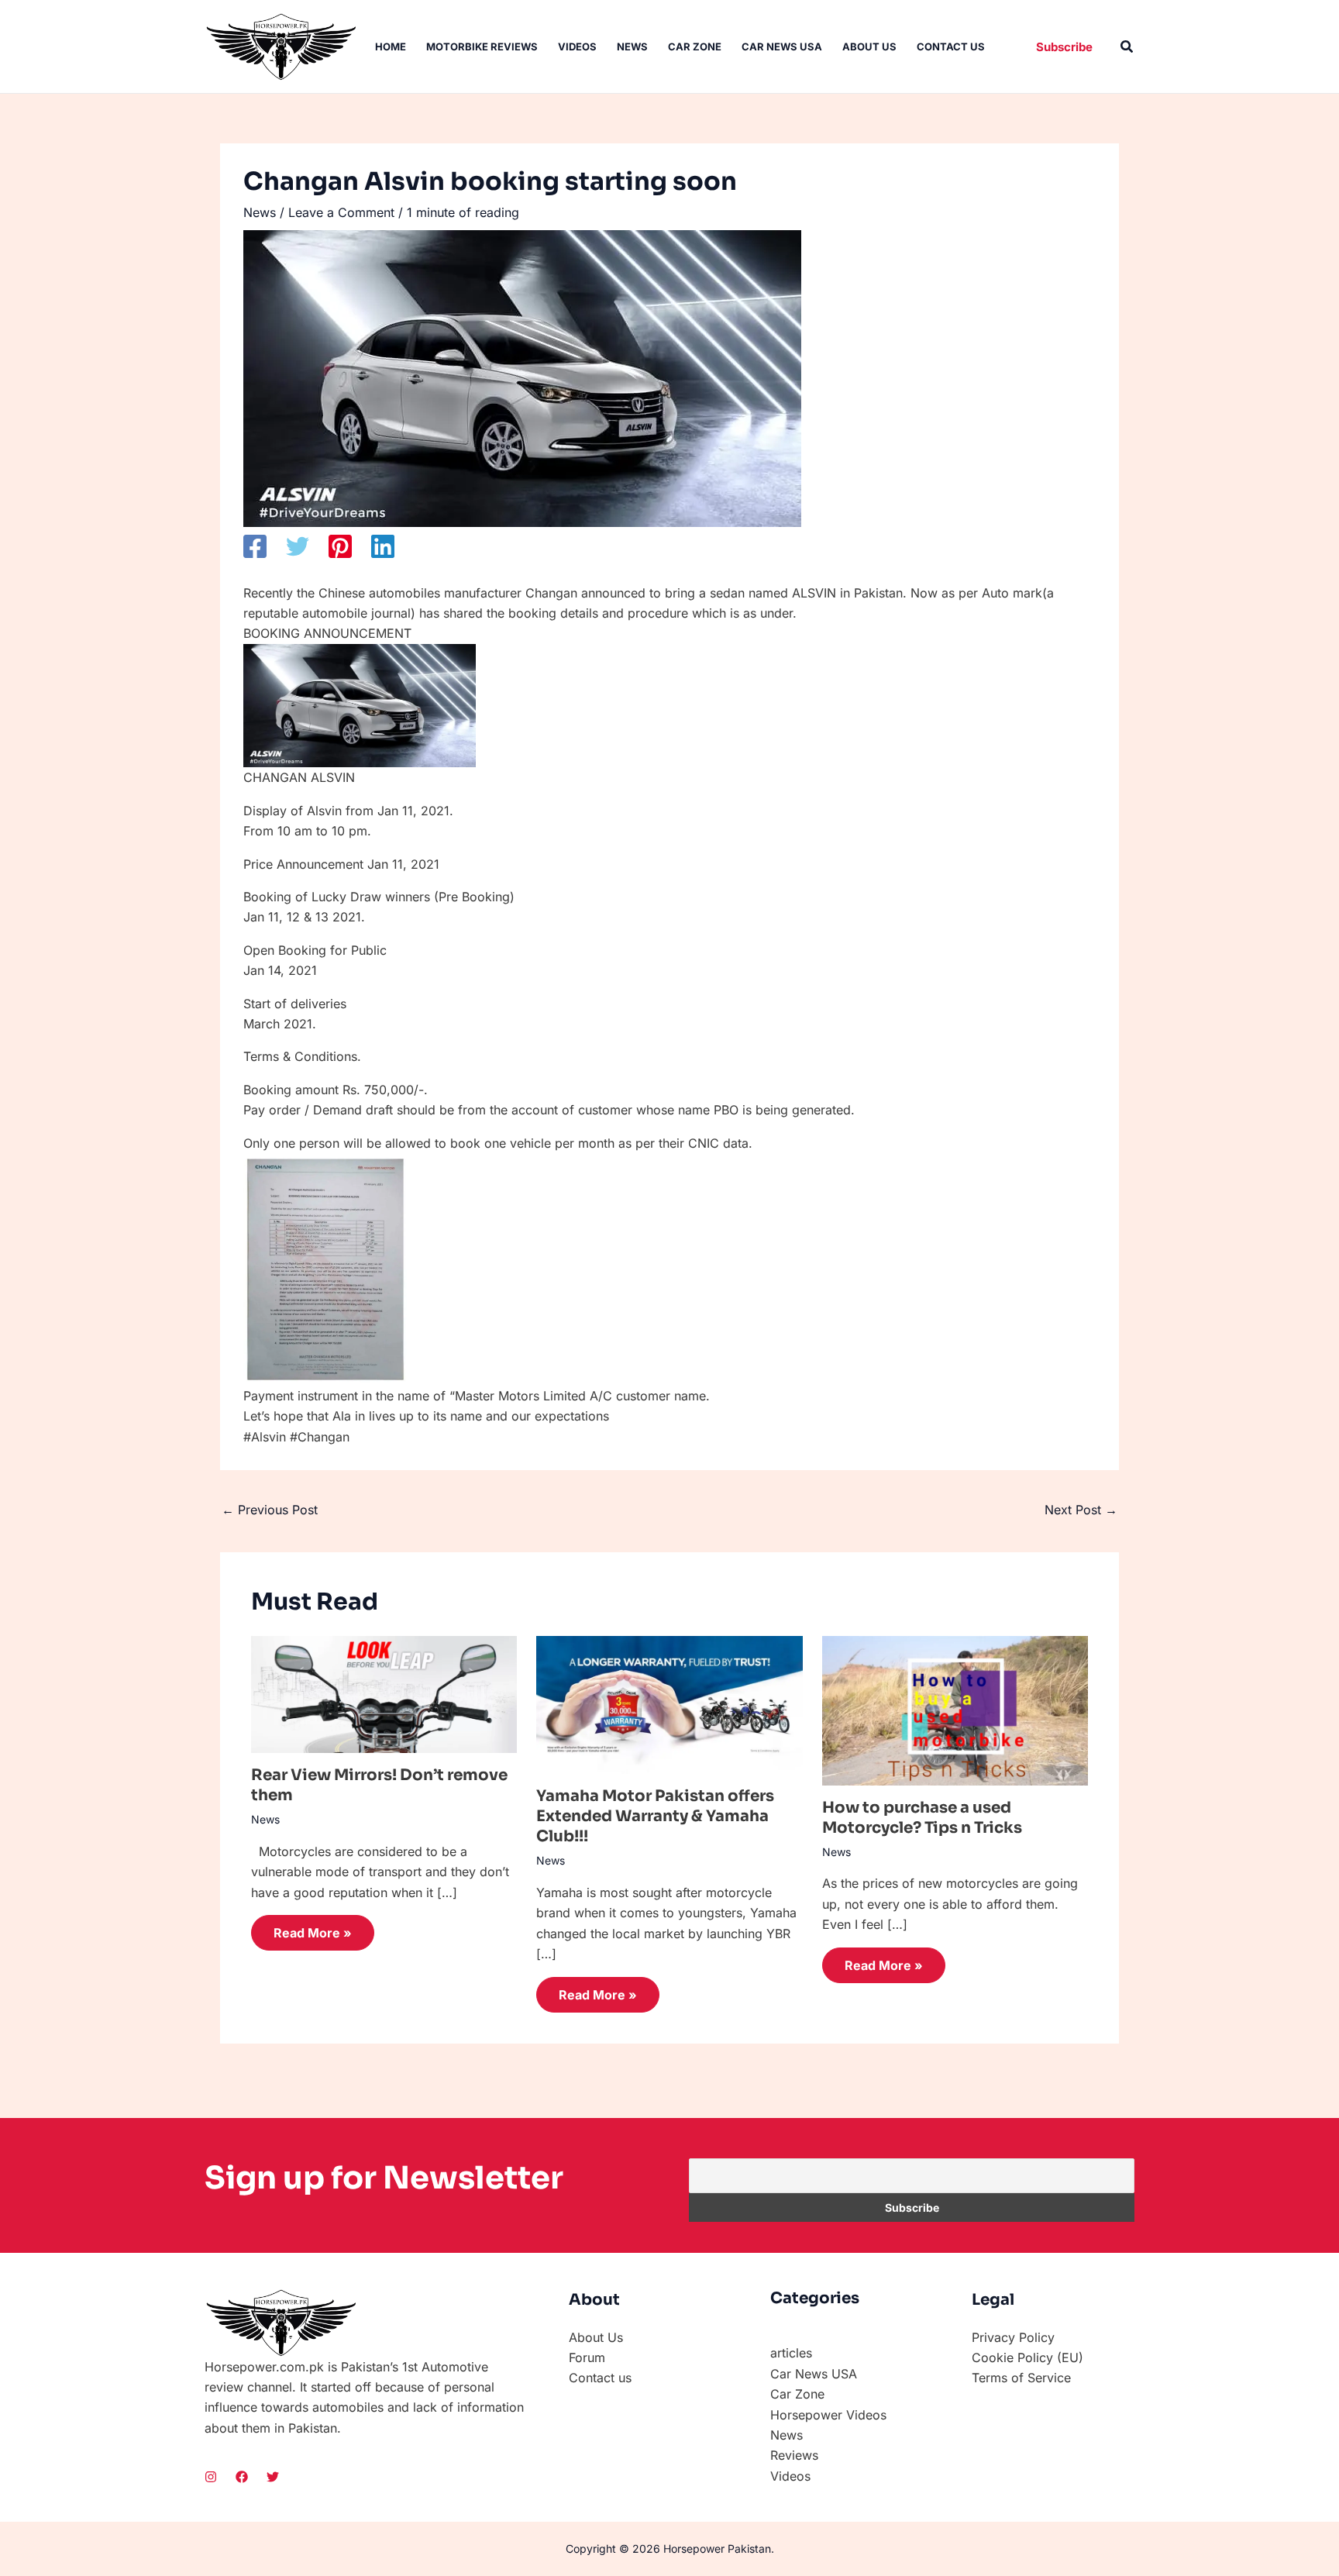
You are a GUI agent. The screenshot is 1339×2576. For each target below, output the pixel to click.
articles (791, 2353)
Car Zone (695, 46)
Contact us (951, 46)
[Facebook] (255, 546)
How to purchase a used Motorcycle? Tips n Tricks (922, 1818)
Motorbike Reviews (482, 46)
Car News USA (782, 46)
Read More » (313, 1933)
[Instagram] (211, 2477)
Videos (577, 46)
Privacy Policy (1013, 2337)
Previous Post (270, 1510)
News (632, 46)
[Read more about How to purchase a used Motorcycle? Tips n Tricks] (955, 1710)
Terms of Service (1021, 2378)
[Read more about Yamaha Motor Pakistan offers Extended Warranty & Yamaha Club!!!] (669, 1703)
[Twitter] (298, 546)
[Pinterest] (340, 546)
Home (391, 46)
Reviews (794, 2455)
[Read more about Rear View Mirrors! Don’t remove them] (384, 1693)
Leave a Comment (341, 212)
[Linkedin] (383, 546)
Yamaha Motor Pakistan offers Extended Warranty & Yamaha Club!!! (655, 1816)
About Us (869, 46)
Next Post (1081, 1510)
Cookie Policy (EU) (1027, 2357)
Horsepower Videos (828, 2415)
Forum (587, 2357)
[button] (1064, 47)
